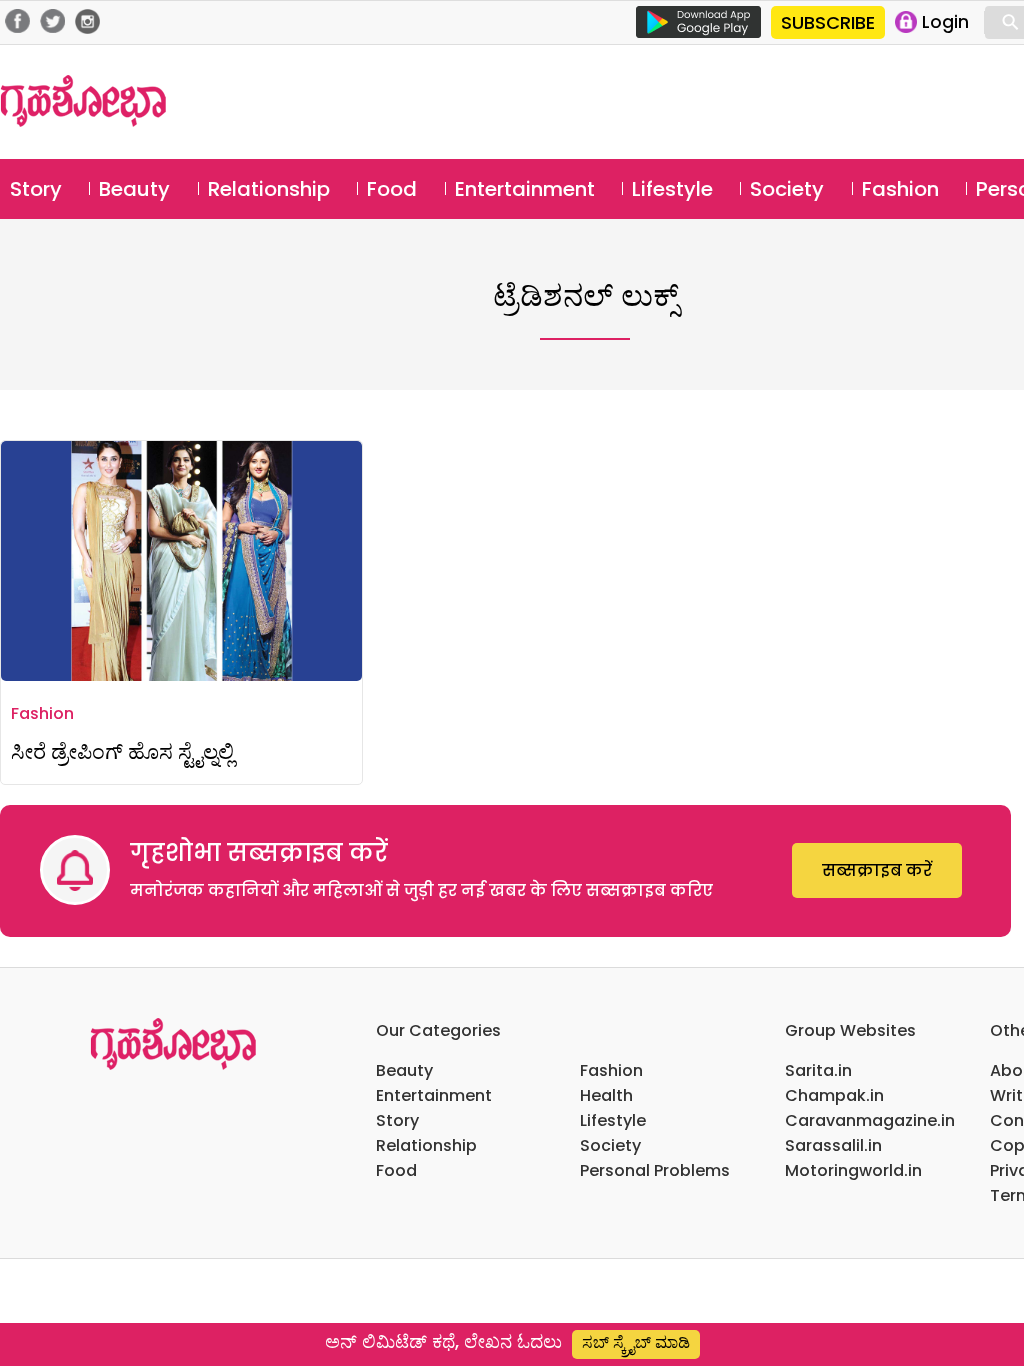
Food (392, 189)
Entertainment (525, 189)
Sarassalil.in (833, 1145)
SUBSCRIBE (828, 22)
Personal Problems (655, 1170)
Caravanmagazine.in (870, 1120)
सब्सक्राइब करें (877, 870)
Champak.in (834, 1095)
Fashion (900, 189)
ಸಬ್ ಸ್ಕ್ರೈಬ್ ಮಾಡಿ (636, 1342)
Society (787, 189)
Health (606, 1095)
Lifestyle (672, 189)
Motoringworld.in (853, 1170)
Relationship (269, 189)
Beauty (134, 189)
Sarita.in (818, 1070)
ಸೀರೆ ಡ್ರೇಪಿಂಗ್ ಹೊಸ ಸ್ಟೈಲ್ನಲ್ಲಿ (122, 751)
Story (36, 189)
